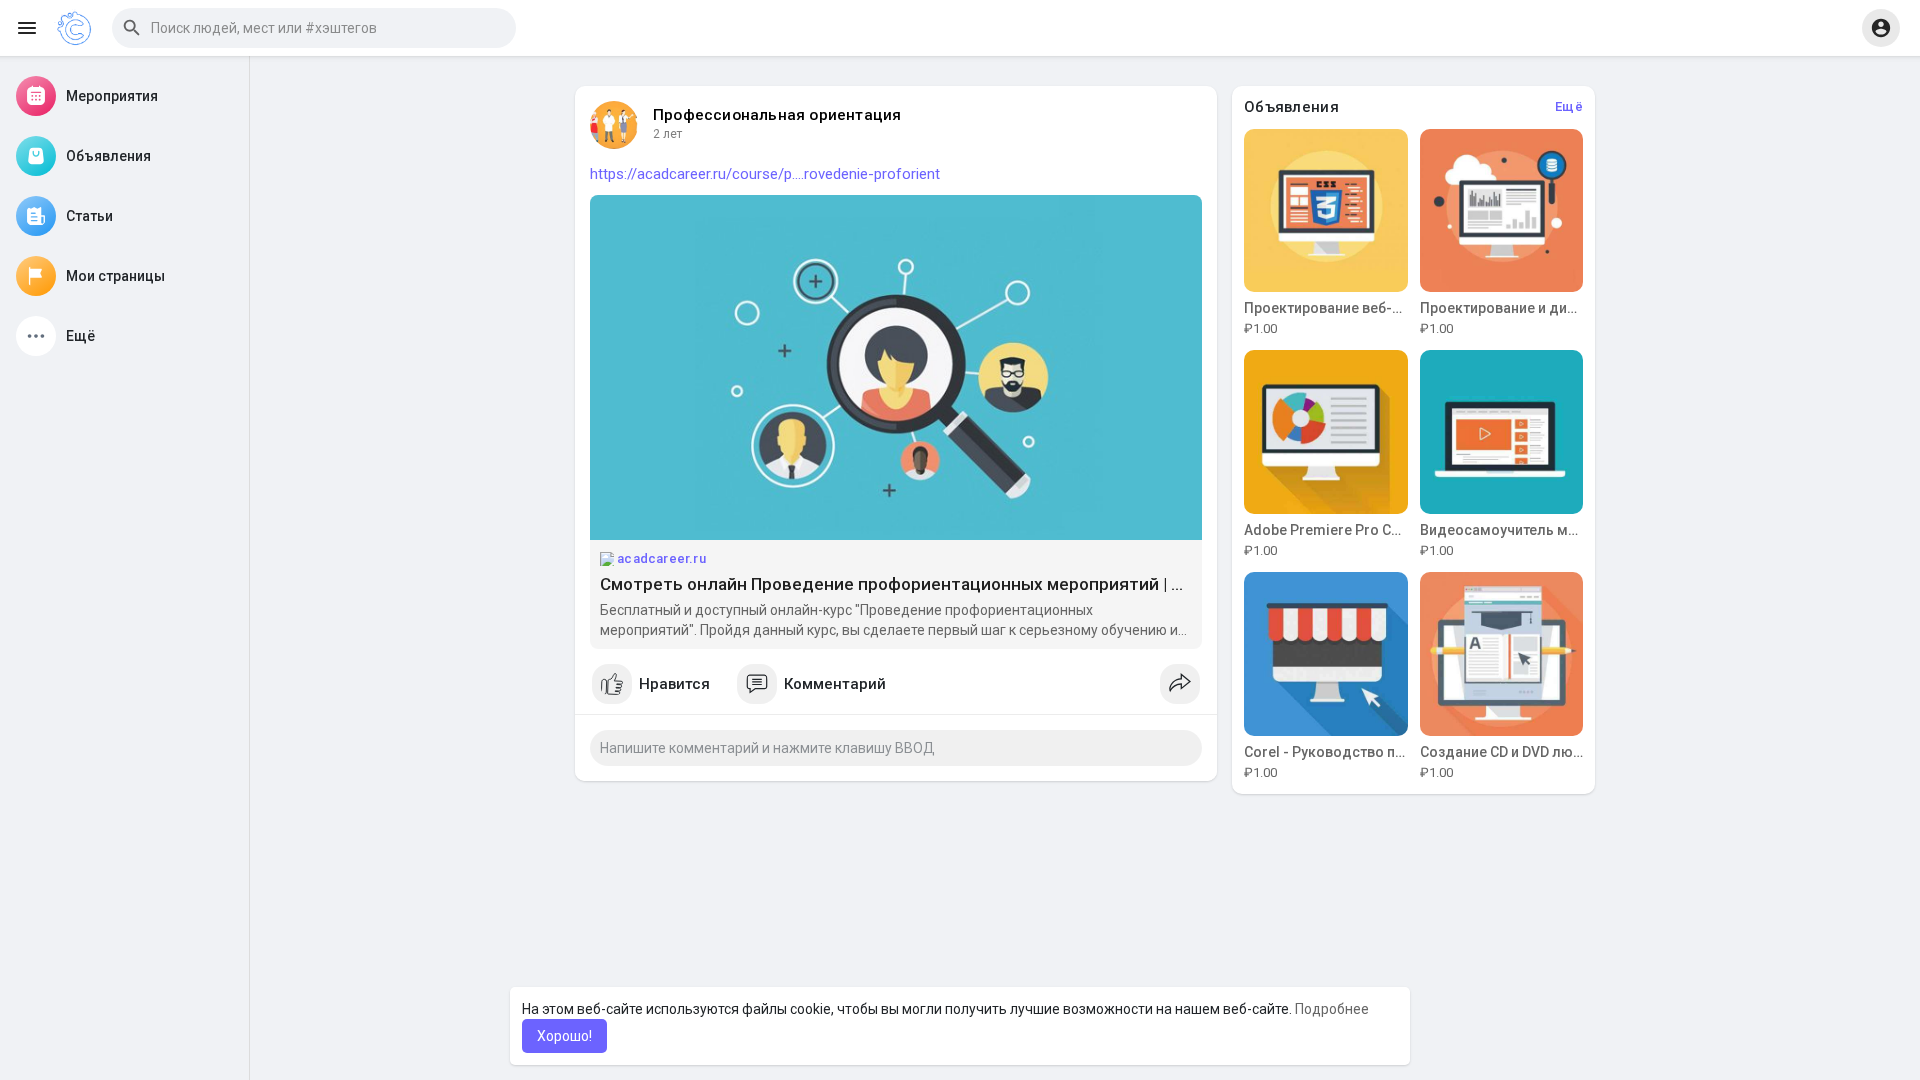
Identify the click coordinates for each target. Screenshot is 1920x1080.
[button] (314, 28)
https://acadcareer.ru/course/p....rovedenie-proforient (765, 174)
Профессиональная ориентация (777, 115)
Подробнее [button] (1332, 1009)
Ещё (1569, 106)
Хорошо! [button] (564, 1036)
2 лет (667, 134)
